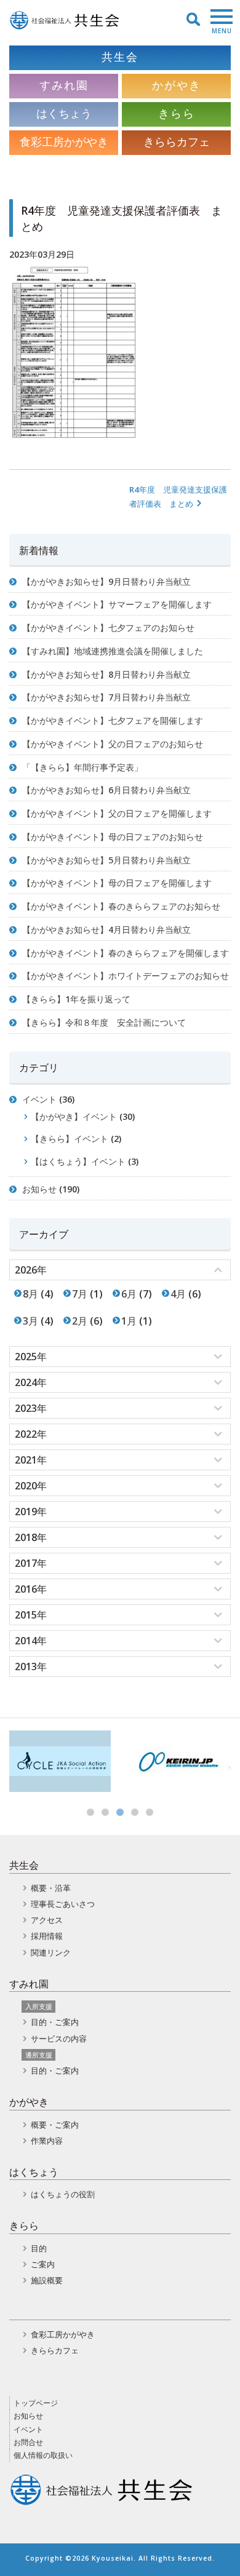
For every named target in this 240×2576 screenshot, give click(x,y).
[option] (60, 1761)
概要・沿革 (51, 1888)
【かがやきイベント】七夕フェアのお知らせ (108, 628)
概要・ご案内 (55, 2125)
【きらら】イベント (70, 1139)
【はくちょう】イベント (78, 1161)
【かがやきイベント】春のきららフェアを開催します (126, 953)
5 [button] (150, 1812)
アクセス (47, 1920)
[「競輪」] (180, 1761)
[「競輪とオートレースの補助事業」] (60, 1761)
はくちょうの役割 (63, 2194)
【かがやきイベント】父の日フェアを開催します (117, 813)
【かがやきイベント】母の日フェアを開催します (117, 883)
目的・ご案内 (55, 2022)
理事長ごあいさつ (63, 1904)
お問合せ (28, 2442)
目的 (39, 2248)
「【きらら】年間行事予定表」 (82, 767)
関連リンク (51, 1952)
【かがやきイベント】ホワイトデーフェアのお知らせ (126, 976)
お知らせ (39, 1189)
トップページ (36, 2403)
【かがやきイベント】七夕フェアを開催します (113, 720)
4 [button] (135, 1812)
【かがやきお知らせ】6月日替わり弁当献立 (106, 790)
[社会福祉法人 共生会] (65, 20)
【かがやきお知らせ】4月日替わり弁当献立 (106, 929)
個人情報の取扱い (43, 2455)
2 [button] (105, 1812)
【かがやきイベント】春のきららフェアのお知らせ (121, 906)
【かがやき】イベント (74, 1116)
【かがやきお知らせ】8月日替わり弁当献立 (106, 674)
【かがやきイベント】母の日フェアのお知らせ (113, 837)
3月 (30, 1321)
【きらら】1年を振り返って (76, 999)
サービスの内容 (59, 2039)
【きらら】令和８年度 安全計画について (104, 1022)
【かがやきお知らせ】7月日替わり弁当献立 (106, 697)
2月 (80, 1321)
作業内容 (47, 2141)
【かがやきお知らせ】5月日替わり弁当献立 (106, 860)
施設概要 (47, 2280)
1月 (129, 1321)
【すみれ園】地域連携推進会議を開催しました (113, 651)
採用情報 (47, 1936)
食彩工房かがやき (63, 2334)
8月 (30, 1294)
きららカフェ (55, 2350)
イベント (39, 1099)
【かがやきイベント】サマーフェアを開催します (117, 604)
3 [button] (120, 1812)
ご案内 (43, 2264)
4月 (178, 1294)
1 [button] (90, 1812)
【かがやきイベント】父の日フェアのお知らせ (113, 744)
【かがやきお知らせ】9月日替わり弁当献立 (106, 581)
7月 (80, 1294)
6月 (129, 1294)
